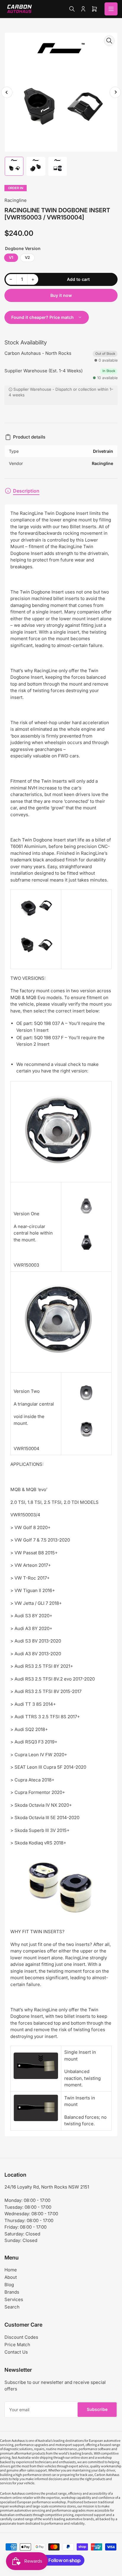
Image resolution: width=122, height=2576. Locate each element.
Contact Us (16, 2352)
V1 (11, 257)
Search (12, 2307)
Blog (9, 2285)
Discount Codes (21, 2337)
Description (26, 491)
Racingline (16, 200)
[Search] (72, 9)
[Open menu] (111, 9)
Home (11, 2270)
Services (14, 2299)
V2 (27, 257)
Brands (12, 2292)
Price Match (17, 2345)
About (11, 2277)
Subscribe (97, 2409)
